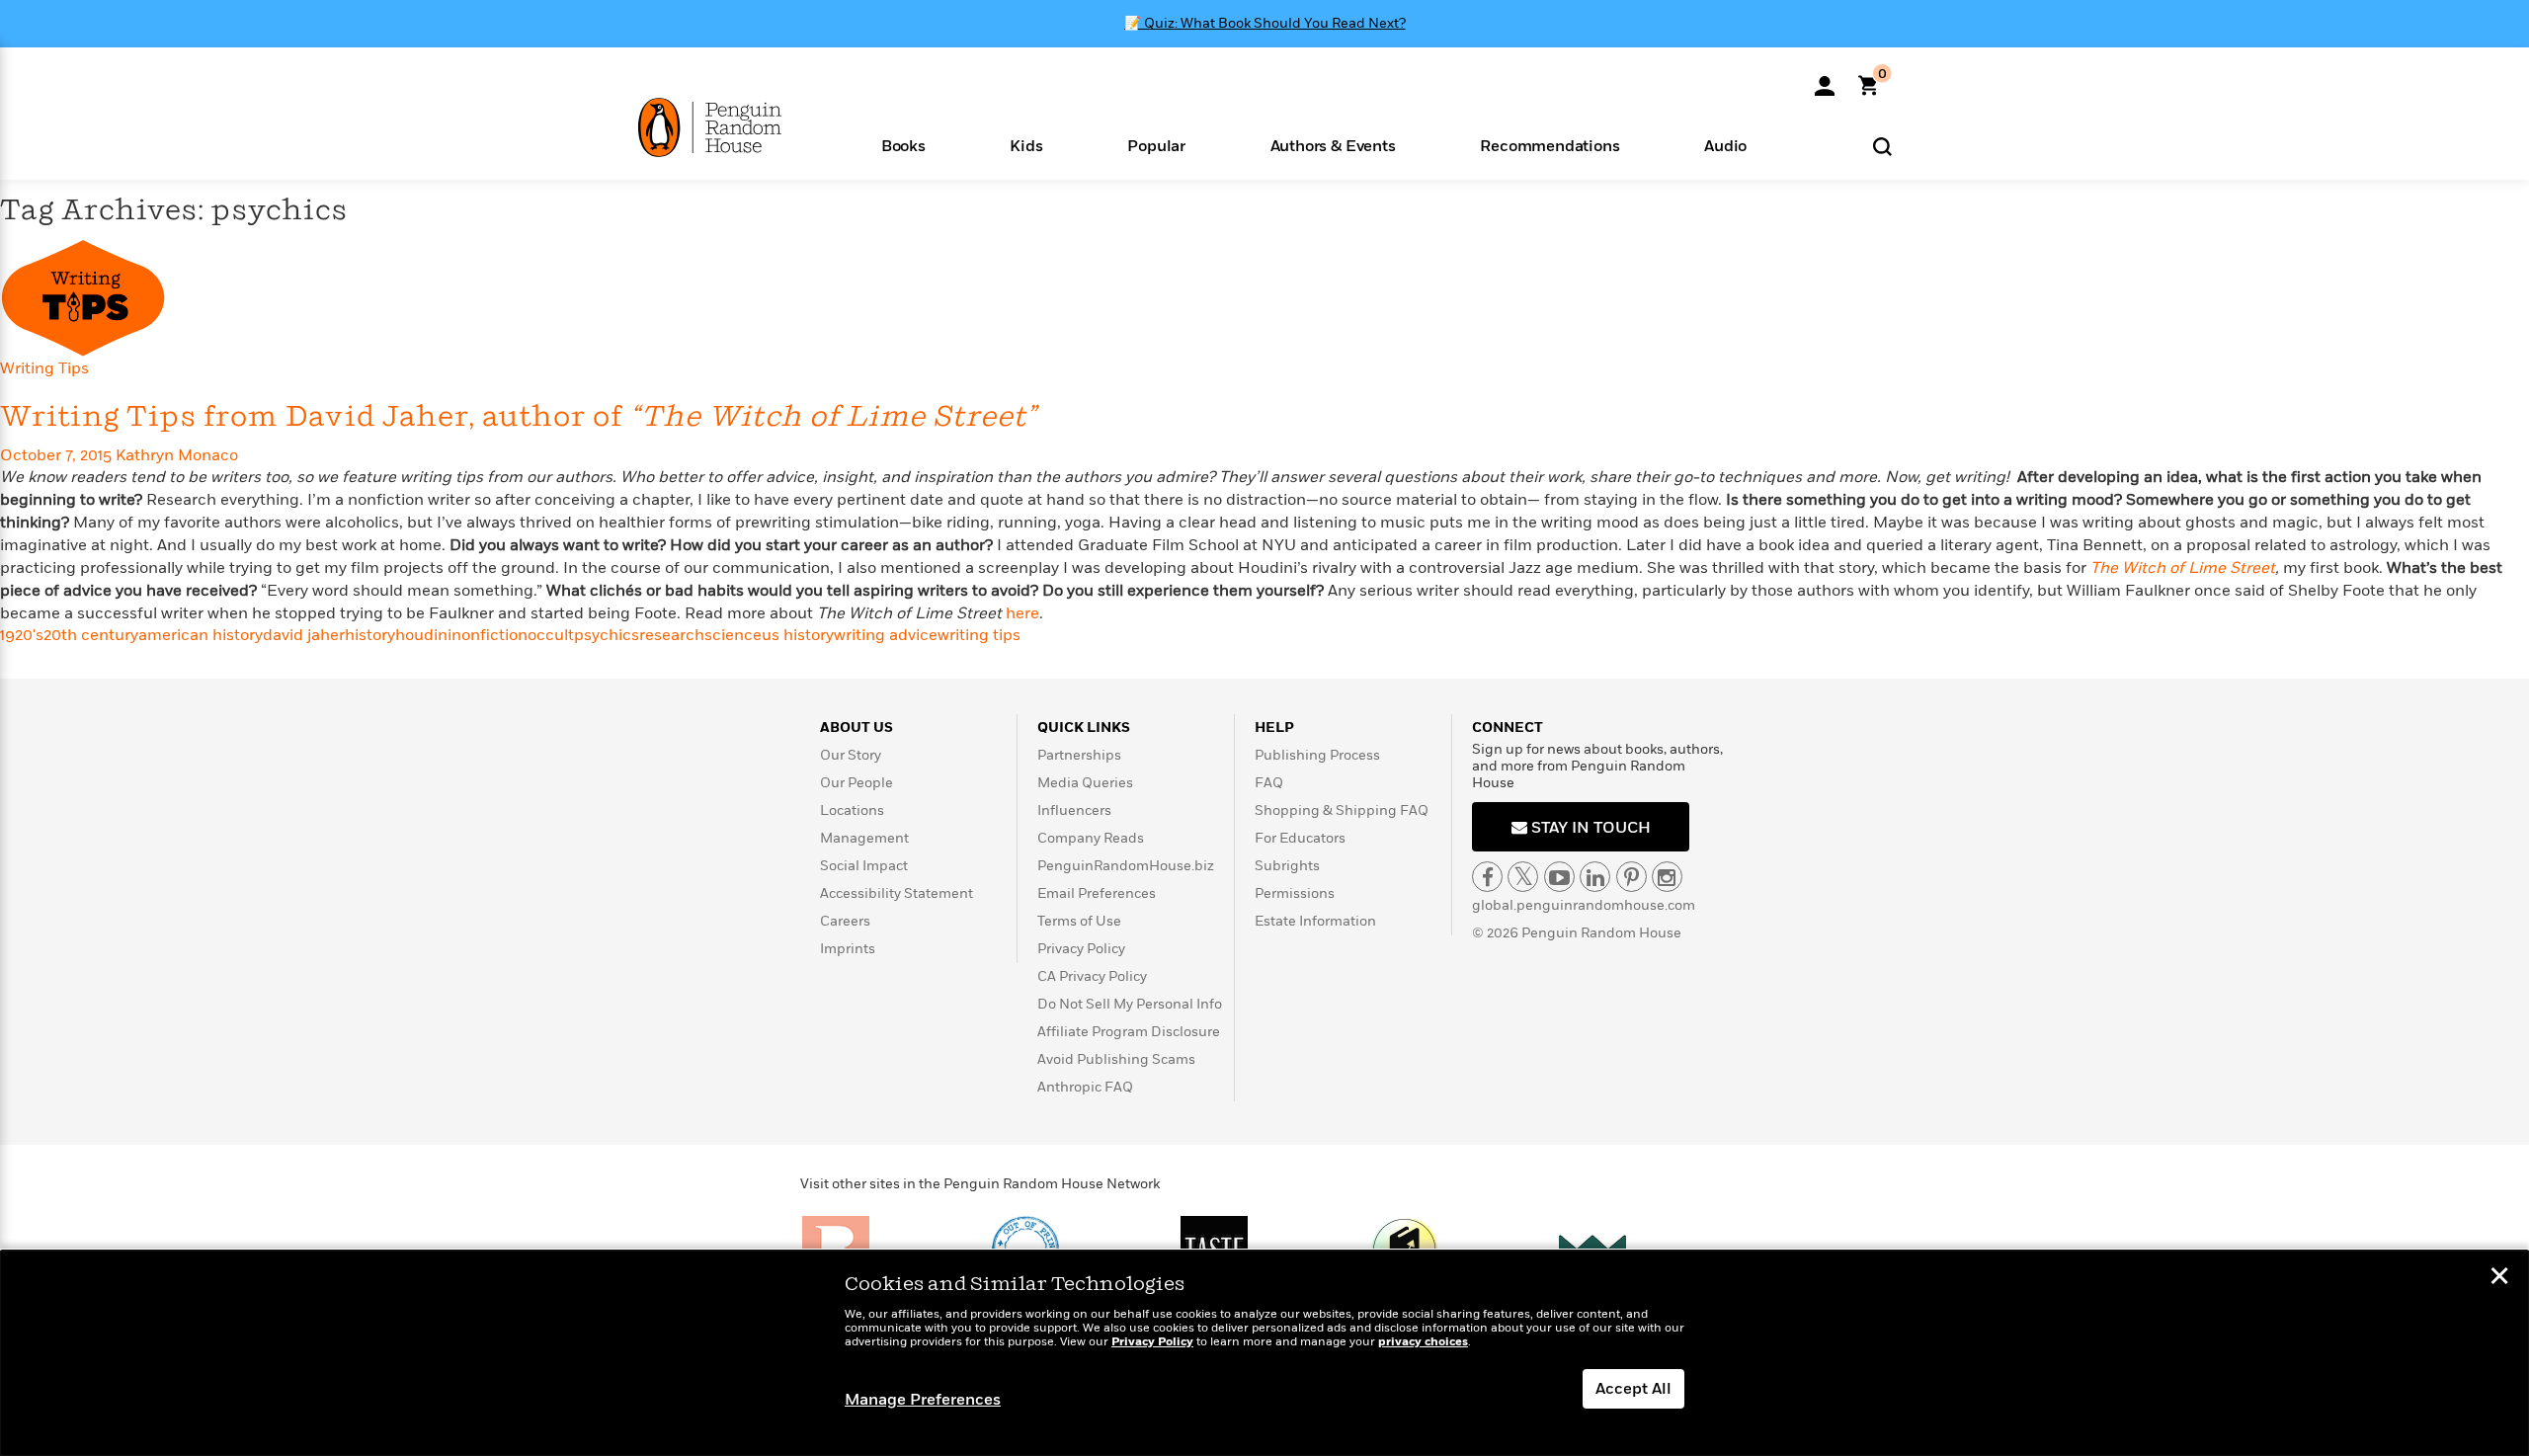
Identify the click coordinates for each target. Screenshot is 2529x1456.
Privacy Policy (1081, 949)
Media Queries (1085, 783)
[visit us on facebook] (1487, 877)
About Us (857, 728)
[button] (903, 145)
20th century (91, 635)
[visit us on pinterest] (1632, 877)
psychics (607, 635)
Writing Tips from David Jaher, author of (518, 417)
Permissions (1295, 893)
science (733, 635)
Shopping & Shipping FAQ (1342, 810)
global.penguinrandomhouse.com (1584, 905)
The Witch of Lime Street (2183, 568)
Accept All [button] (1633, 1389)
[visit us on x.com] (1523, 877)
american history (201, 635)
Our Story (851, 755)
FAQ (1269, 783)
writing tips (979, 635)
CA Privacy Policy (1092, 976)
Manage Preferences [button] (923, 1400)
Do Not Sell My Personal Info (1130, 1004)
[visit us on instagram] (1667, 877)
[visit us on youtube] (1559, 877)
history (370, 635)
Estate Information (1315, 921)
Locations (852, 810)
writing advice (886, 635)
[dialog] (1264, 1353)
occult (551, 635)
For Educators (1300, 838)
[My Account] (1825, 79)
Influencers (1074, 810)
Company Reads (1091, 838)
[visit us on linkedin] (1595, 877)
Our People (857, 783)
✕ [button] (2499, 1278)
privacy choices (1423, 1342)
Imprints (848, 949)
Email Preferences (1097, 893)
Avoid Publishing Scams (1116, 1059)
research (672, 635)
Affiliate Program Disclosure (1129, 1032)
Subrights (1287, 866)
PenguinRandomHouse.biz (1126, 866)
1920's (22, 635)
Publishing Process (1317, 755)
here (1022, 613)
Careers (845, 921)
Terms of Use (1079, 921)
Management (864, 838)
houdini (423, 635)
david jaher (304, 635)
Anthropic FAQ (1085, 1087)
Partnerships (1079, 755)
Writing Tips (44, 368)
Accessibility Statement (897, 893)
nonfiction (489, 635)
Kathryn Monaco (177, 455)
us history (798, 635)
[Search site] (1882, 146)
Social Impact (864, 866)
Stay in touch (1589, 828)
